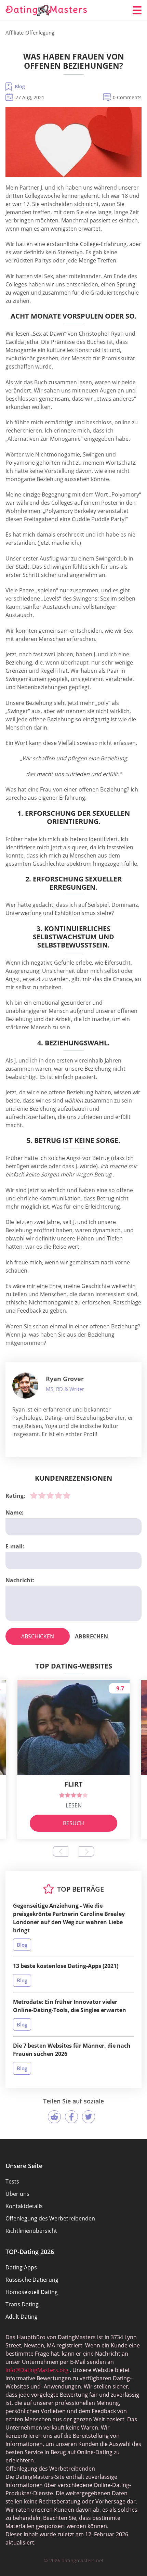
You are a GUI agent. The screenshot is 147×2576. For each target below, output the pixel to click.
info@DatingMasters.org (37, 2370)
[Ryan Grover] (25, 1386)
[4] (58, 1495)
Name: (15, 1512)
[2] (42, 1495)
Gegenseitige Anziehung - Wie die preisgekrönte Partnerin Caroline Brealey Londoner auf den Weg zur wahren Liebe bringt (69, 1918)
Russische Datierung (32, 2280)
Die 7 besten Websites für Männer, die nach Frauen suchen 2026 (72, 2050)
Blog (20, 86)
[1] (34, 1495)
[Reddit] (54, 2117)
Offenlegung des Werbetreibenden (50, 2218)
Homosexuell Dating (32, 2292)
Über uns (17, 2194)
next (86, 1851)
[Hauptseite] (46, 10)
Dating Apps (21, 2267)
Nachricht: (20, 1580)
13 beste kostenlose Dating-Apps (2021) (66, 1966)
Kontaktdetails (24, 2206)
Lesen (74, 1805)
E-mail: (15, 1546)
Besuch (73, 1823)
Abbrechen (91, 1636)
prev (61, 1851)
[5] (67, 1495)
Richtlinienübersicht (31, 2231)
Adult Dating (22, 2317)
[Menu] (137, 10)
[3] (50, 1495)
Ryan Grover (65, 1379)
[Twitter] (89, 2117)
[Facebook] (71, 2117)
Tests (12, 2181)
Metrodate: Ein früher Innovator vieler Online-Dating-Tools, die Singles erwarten (70, 2006)
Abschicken (38, 1636)
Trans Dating (22, 2304)
